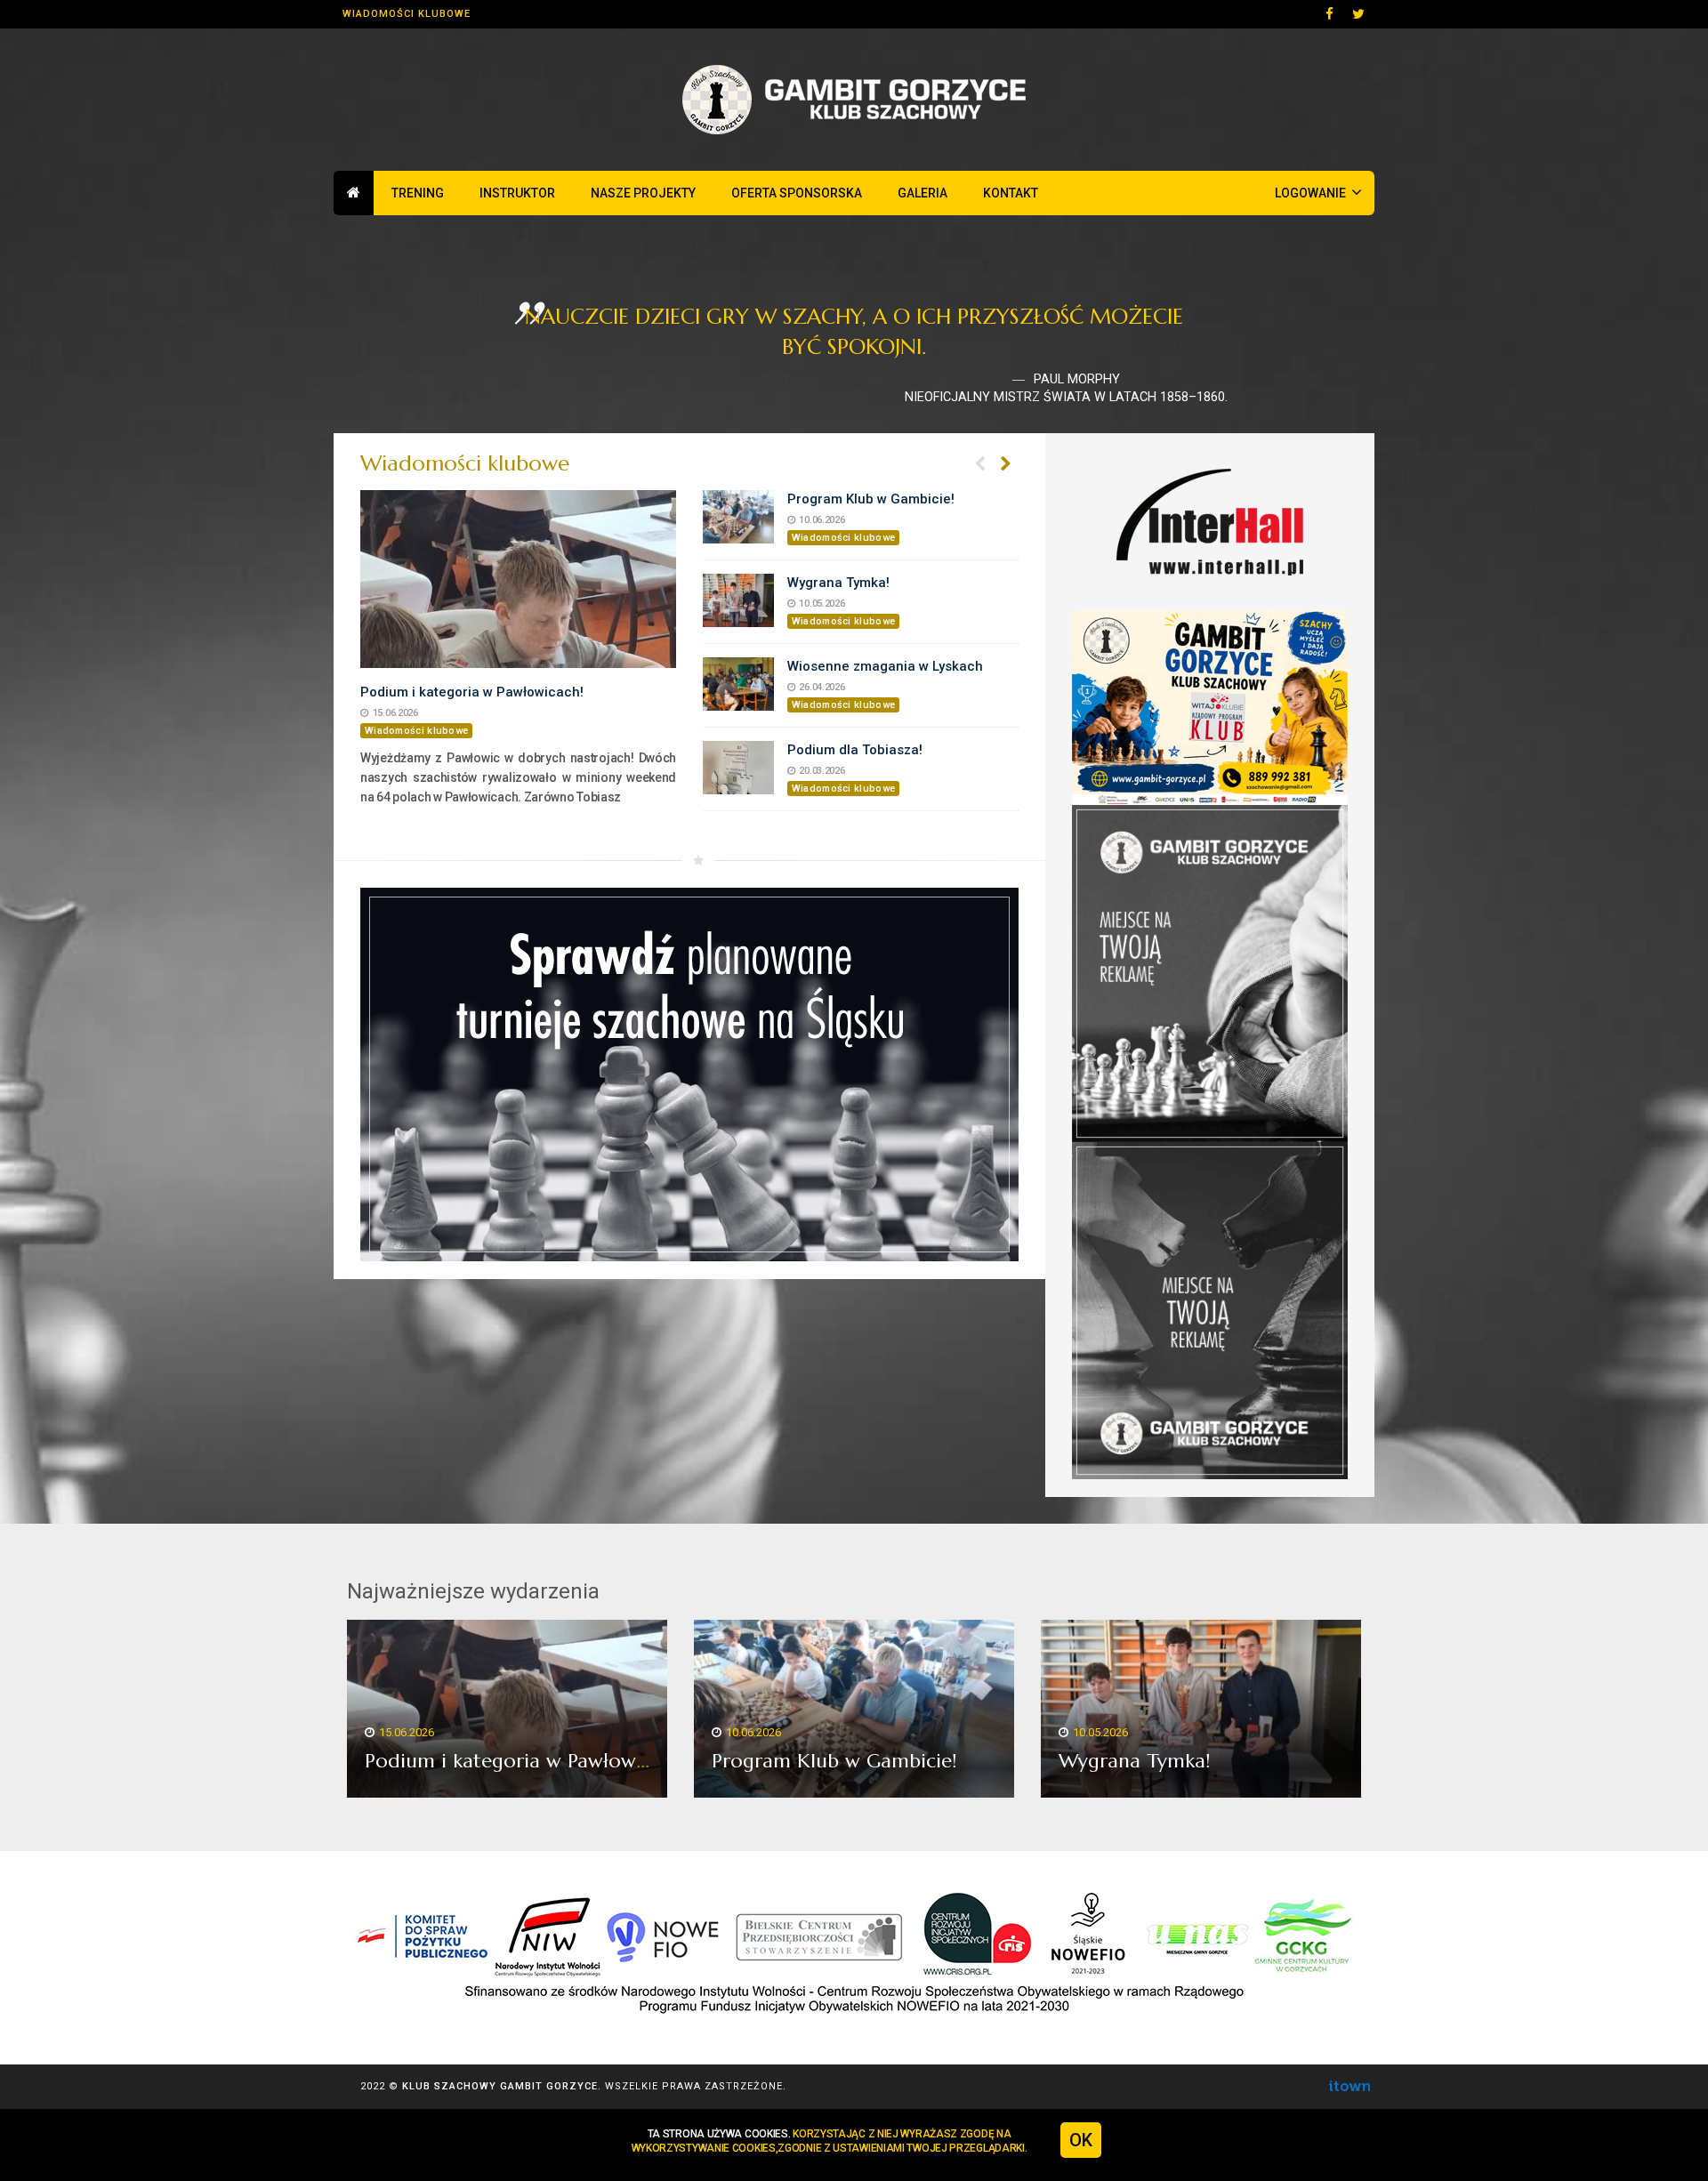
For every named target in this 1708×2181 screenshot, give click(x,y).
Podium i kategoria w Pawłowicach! (472, 692)
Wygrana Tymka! (838, 583)
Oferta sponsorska (797, 193)
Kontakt (1011, 193)
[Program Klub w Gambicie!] (738, 517)
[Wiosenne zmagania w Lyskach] (738, 684)
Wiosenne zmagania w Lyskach (885, 666)
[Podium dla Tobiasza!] (738, 768)
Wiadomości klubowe (407, 14)
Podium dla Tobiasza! (855, 750)
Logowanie (1318, 192)
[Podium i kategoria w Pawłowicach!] (518, 579)
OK (1081, 2140)
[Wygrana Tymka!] (738, 600)
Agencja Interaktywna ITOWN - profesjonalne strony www (1349, 2086)
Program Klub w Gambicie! (871, 499)
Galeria (922, 193)
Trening (418, 193)
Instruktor (517, 193)
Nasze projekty (643, 193)
